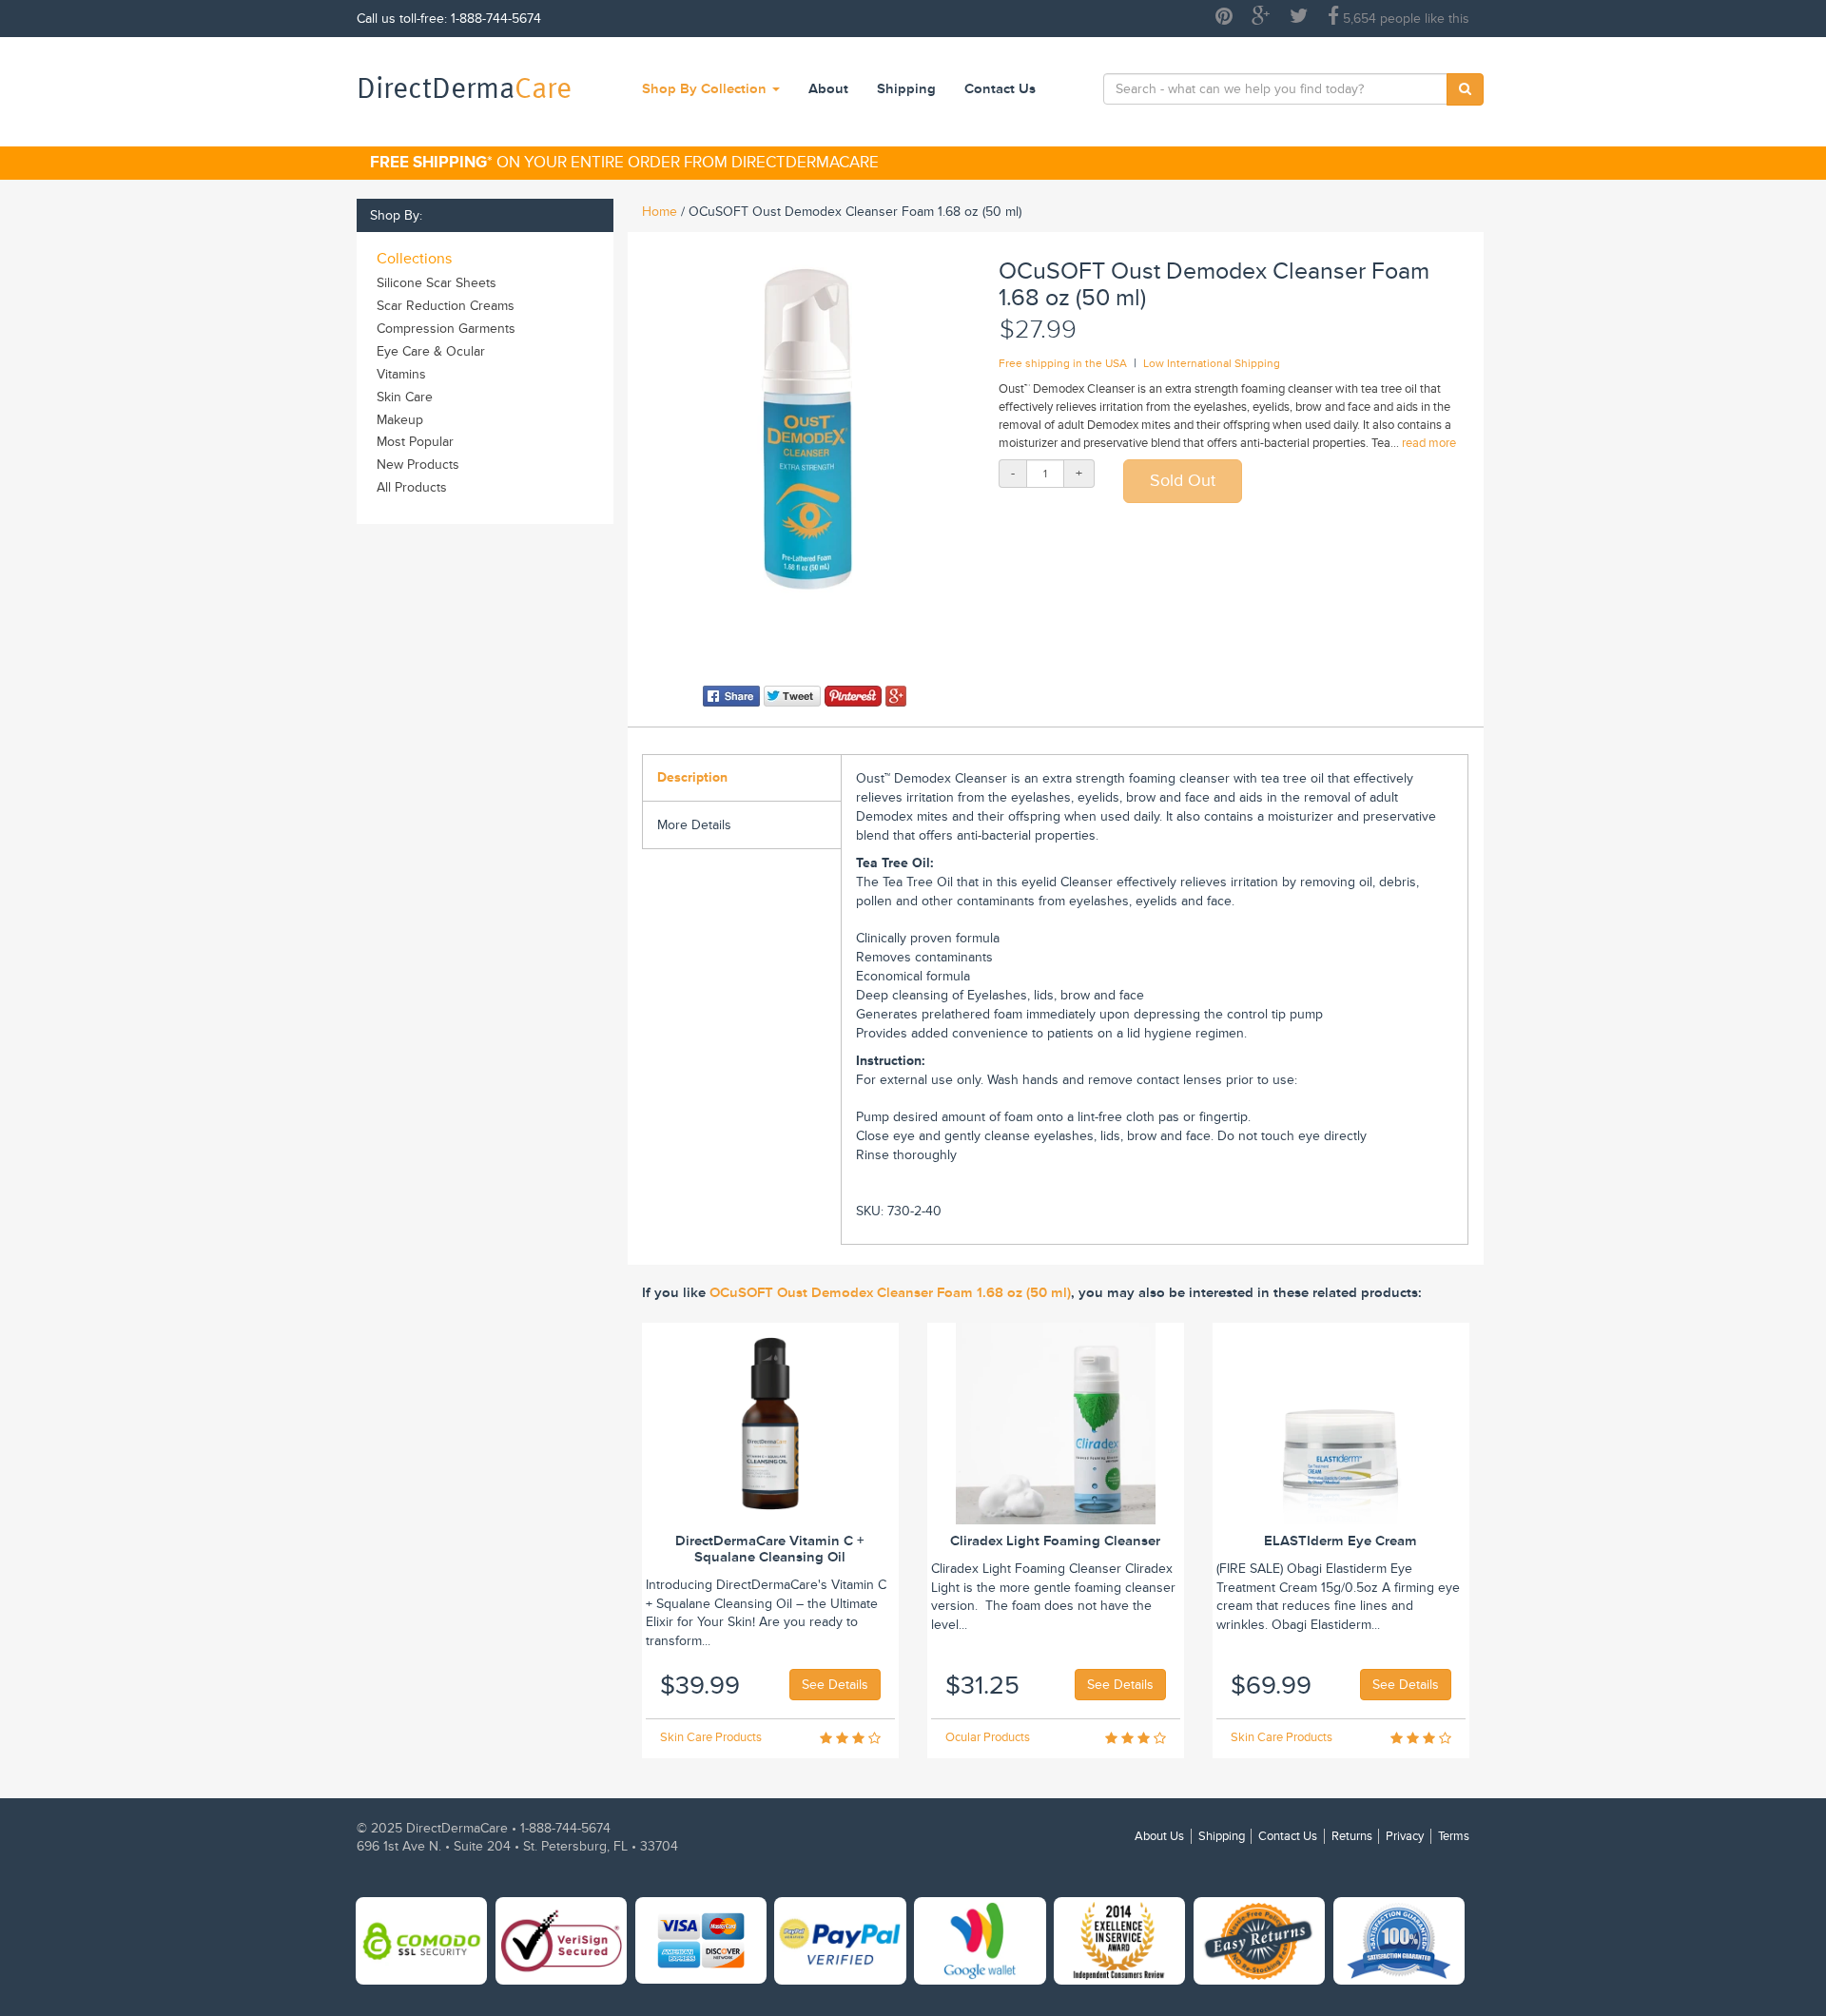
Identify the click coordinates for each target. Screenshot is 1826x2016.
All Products (412, 487)
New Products (418, 465)
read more (1429, 443)
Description (692, 777)
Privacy (1405, 1836)
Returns (1352, 1836)
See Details (835, 1685)
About (828, 89)
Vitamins (401, 374)
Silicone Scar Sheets (437, 283)
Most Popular (415, 442)
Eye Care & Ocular (431, 351)
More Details (694, 825)
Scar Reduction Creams (446, 306)
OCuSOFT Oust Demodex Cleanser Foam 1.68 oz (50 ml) (890, 1293)
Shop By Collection (706, 89)
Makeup (400, 420)
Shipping (906, 89)
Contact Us (1000, 89)
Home (660, 212)
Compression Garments (446, 329)
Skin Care (405, 397)
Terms (1454, 1836)
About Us (1159, 1836)
